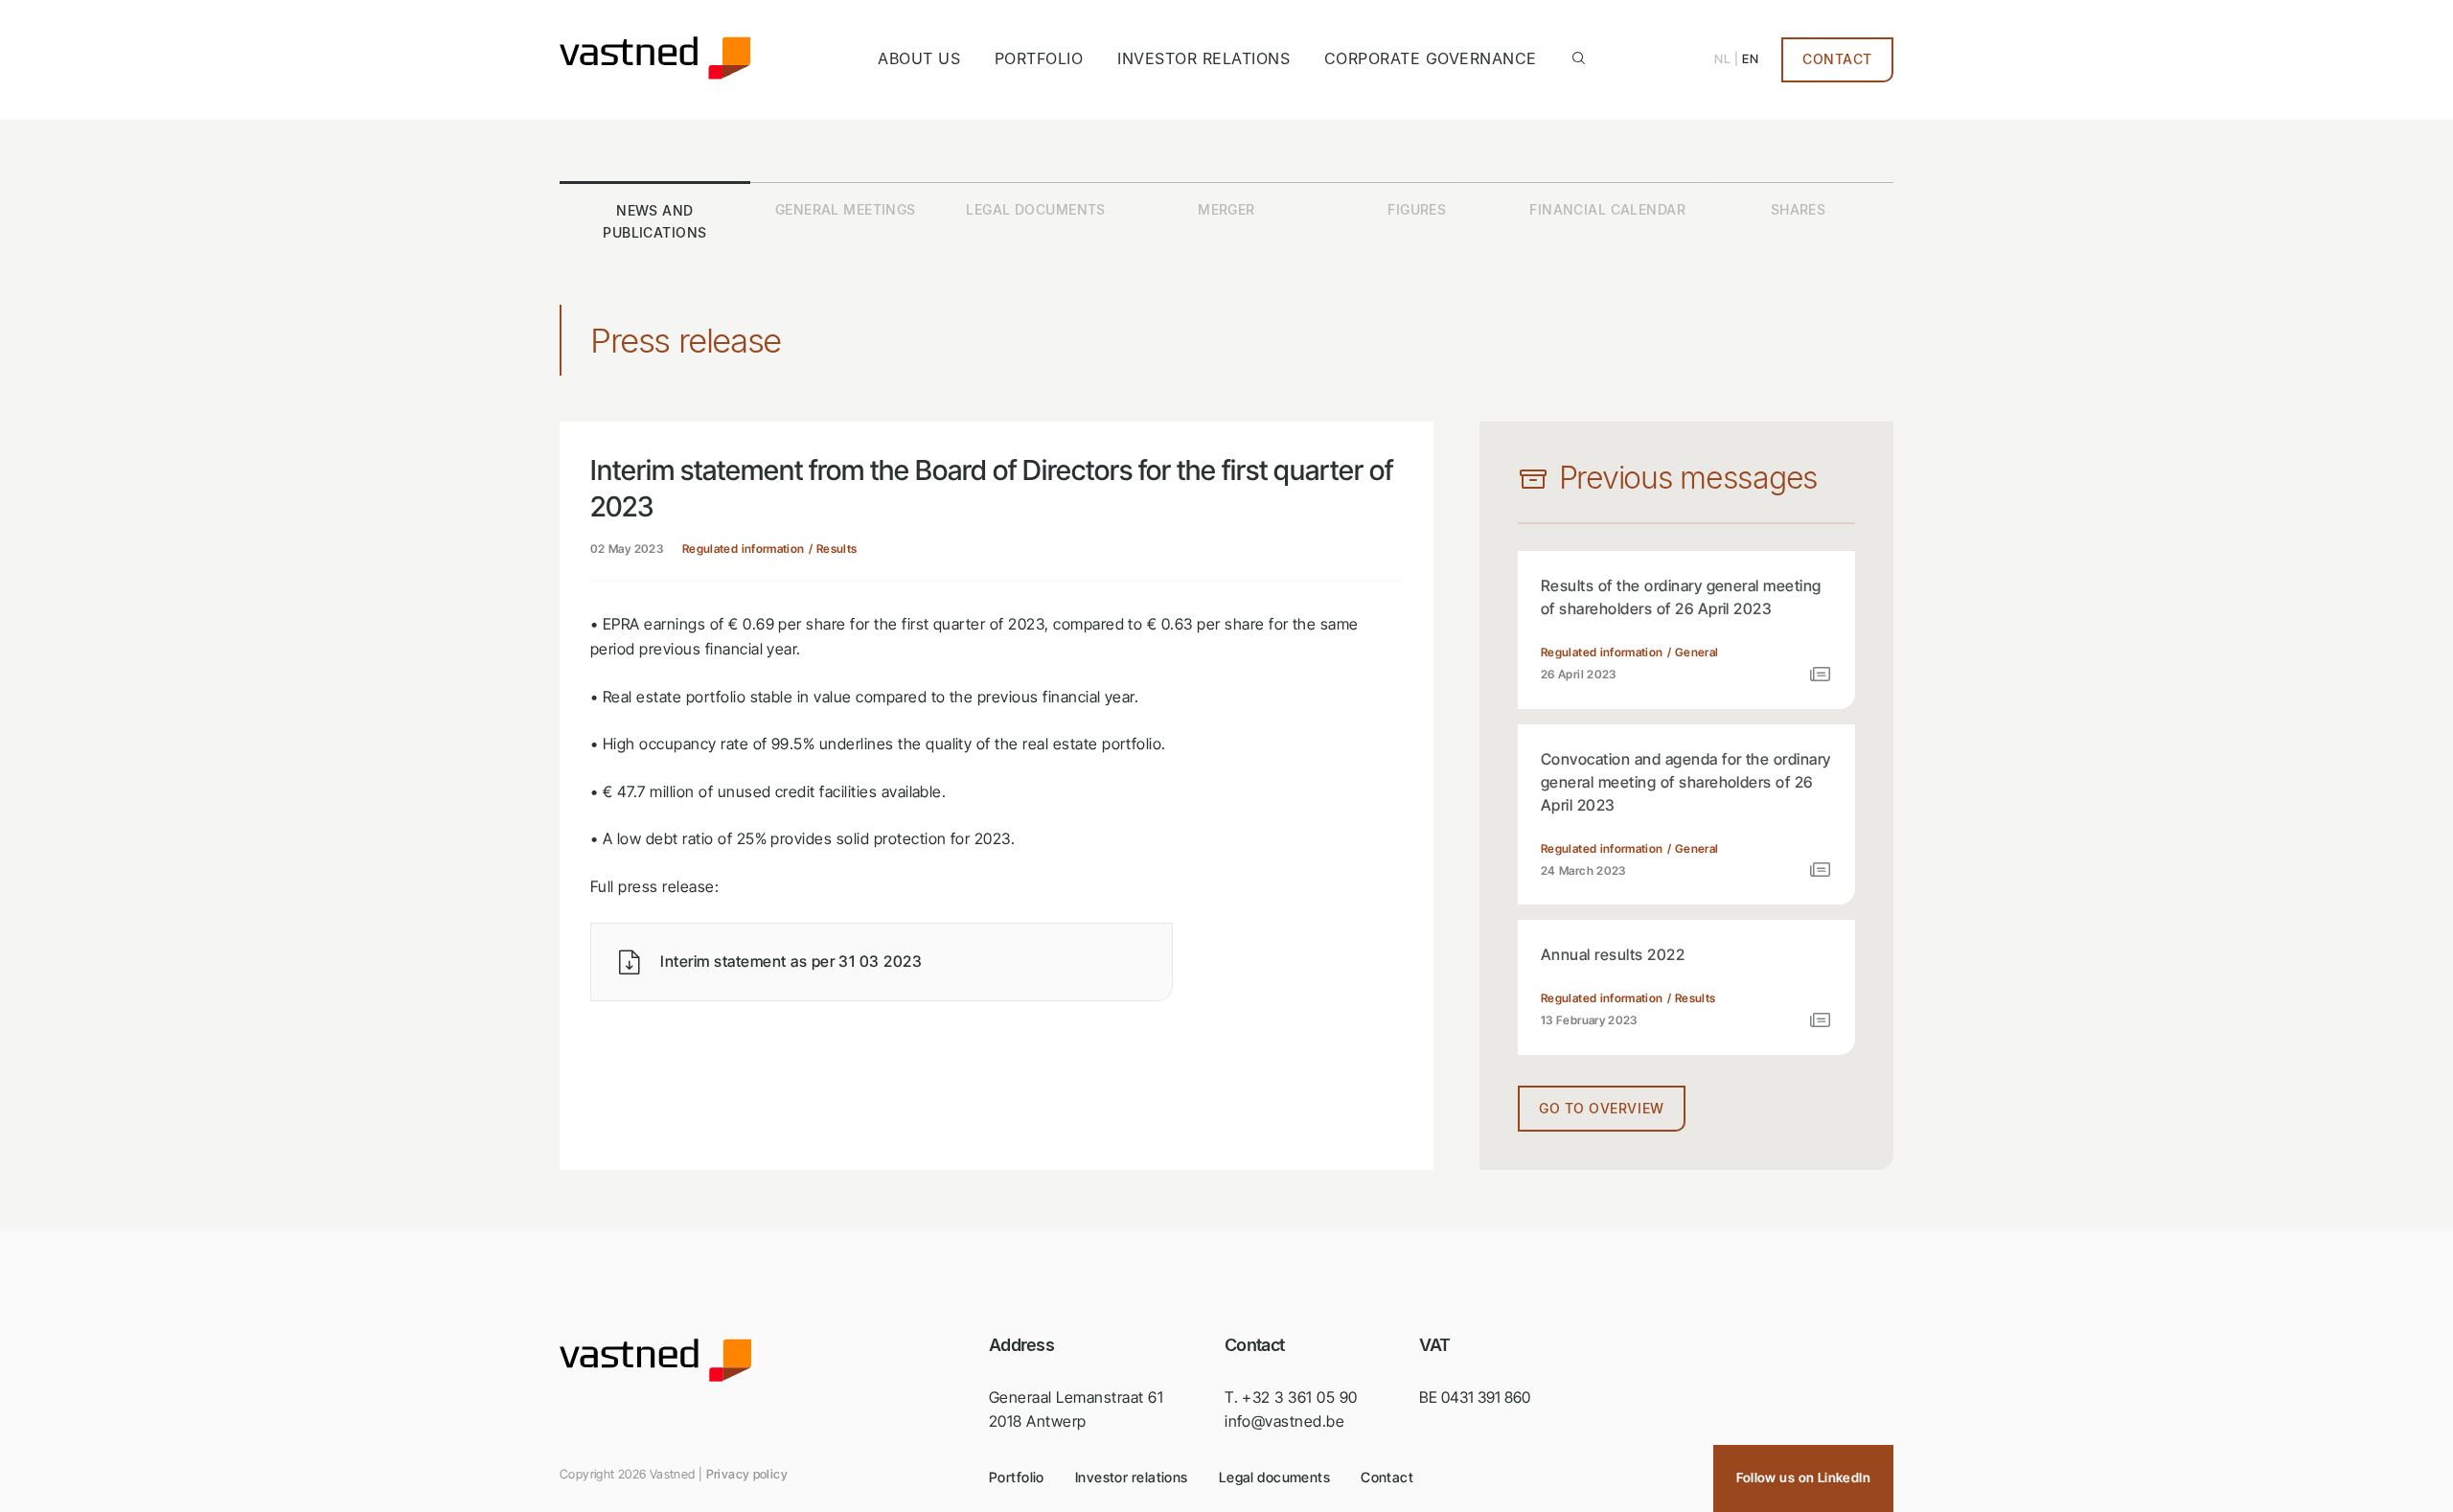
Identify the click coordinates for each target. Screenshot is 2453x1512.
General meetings (846, 209)
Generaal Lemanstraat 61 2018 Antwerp (1076, 1409)
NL (1722, 59)
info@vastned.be (1284, 1421)
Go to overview (1602, 1109)
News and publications (654, 221)
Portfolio (1039, 58)
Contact (1837, 59)
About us (919, 58)
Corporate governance (1431, 58)
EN (1750, 59)
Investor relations (1204, 58)
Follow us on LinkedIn (1803, 1478)
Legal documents (1035, 209)
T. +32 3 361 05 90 (1291, 1397)
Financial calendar (1607, 209)
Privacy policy (747, 1474)
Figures (1417, 209)
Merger (1226, 209)
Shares (1799, 209)
